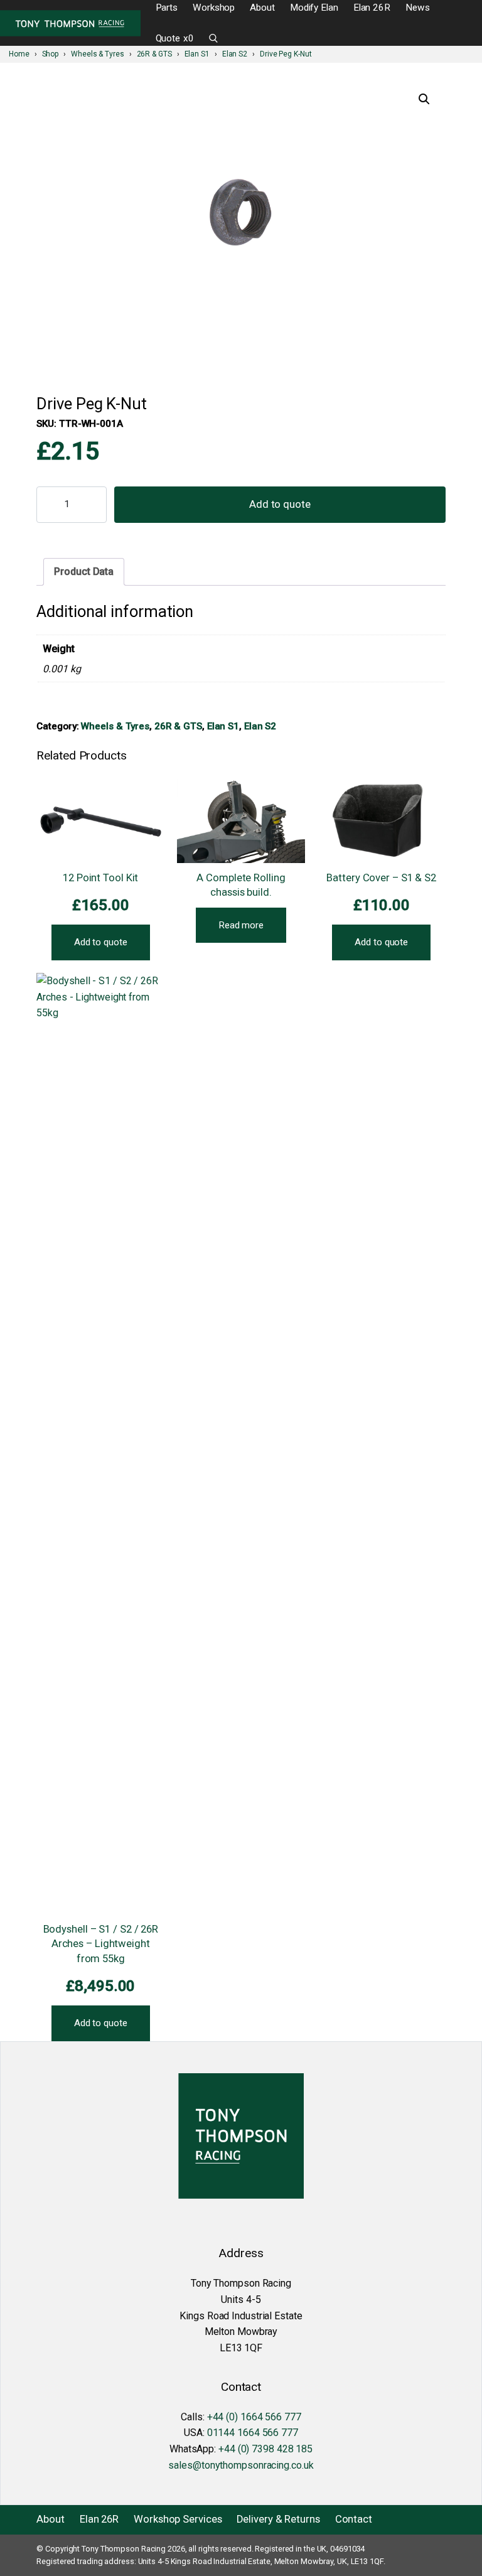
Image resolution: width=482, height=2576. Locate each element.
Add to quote (280, 504)
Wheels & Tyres (115, 726)
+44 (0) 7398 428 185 (265, 2449)
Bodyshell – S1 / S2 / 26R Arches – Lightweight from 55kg (101, 1944)
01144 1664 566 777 (253, 2433)
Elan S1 (223, 726)
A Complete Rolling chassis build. (241, 885)
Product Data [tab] (84, 572)
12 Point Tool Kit (100, 878)
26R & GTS (178, 726)
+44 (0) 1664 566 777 (254, 2417)
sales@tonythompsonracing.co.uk (241, 2465)
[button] (424, 99)
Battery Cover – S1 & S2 (381, 878)
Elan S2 (260, 726)
